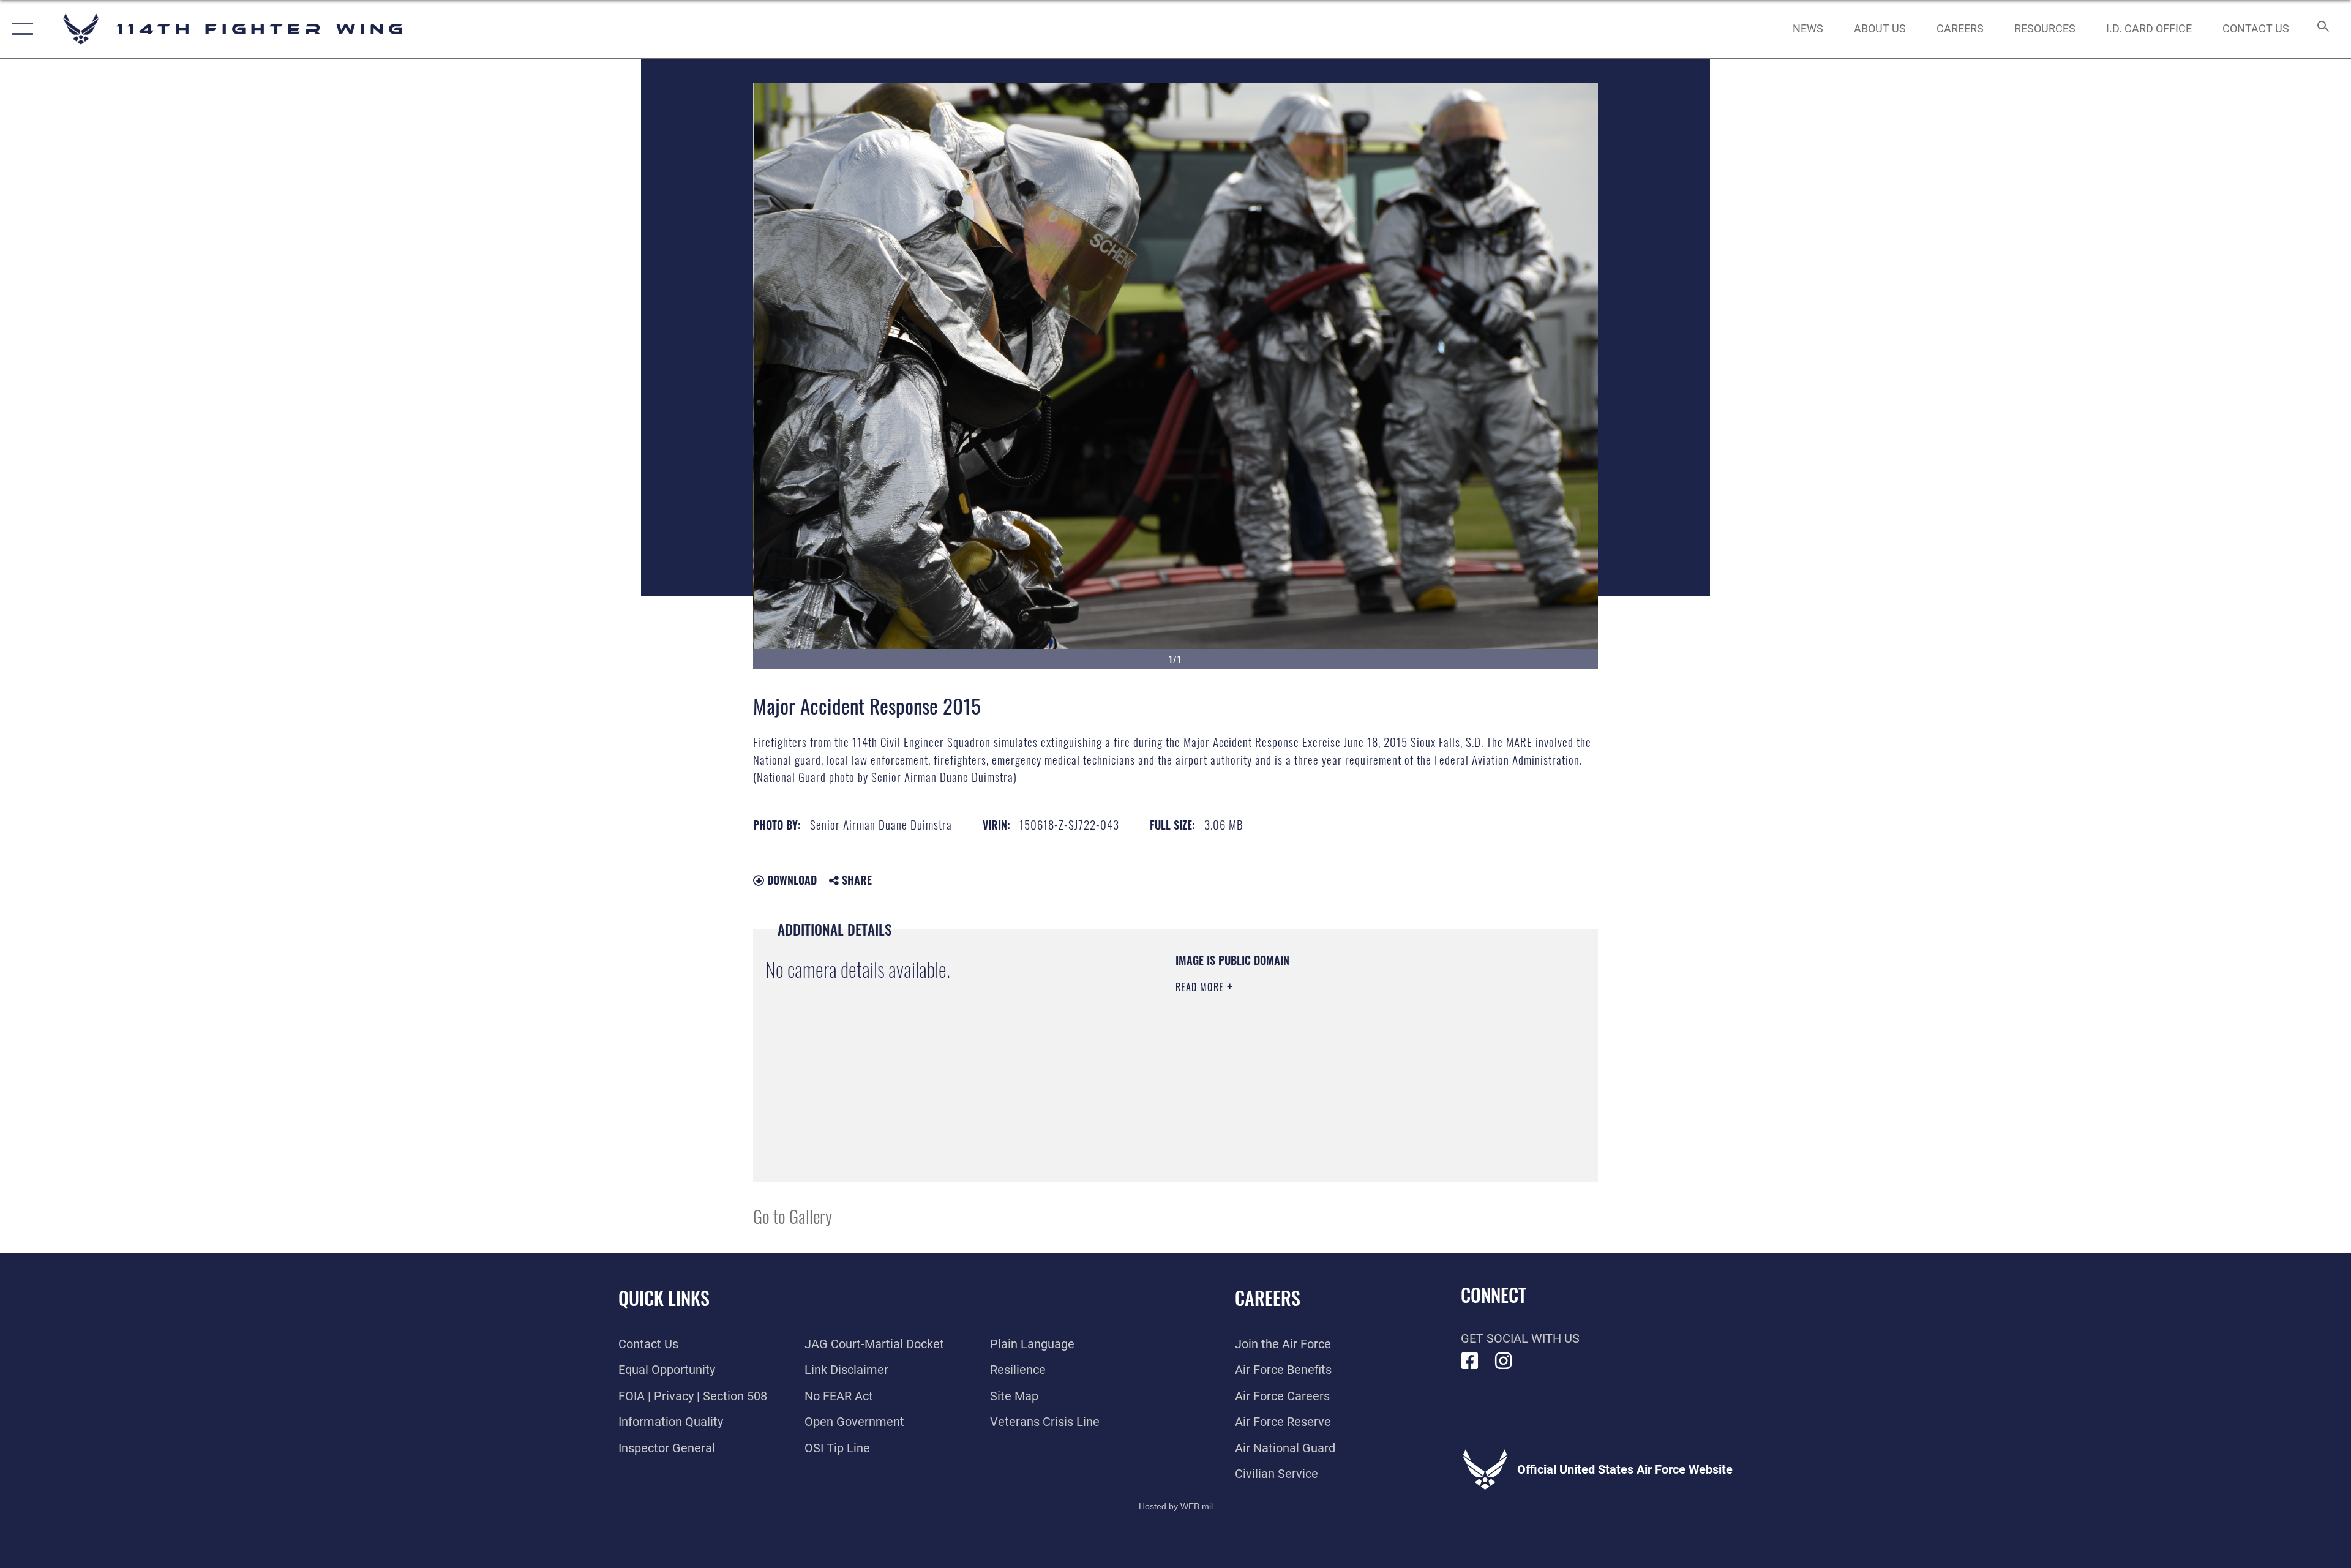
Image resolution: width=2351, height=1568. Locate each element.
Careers (1268, 1298)
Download (790, 880)
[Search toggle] (2322, 29)
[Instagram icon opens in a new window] (1504, 1361)
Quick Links (664, 1298)
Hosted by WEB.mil (1176, 1506)
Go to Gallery (793, 1216)
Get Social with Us (1520, 1338)
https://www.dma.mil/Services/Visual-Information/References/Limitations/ (1319, 1065)
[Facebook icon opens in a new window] (1470, 1361)
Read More (1201, 987)
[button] (20, 29)
